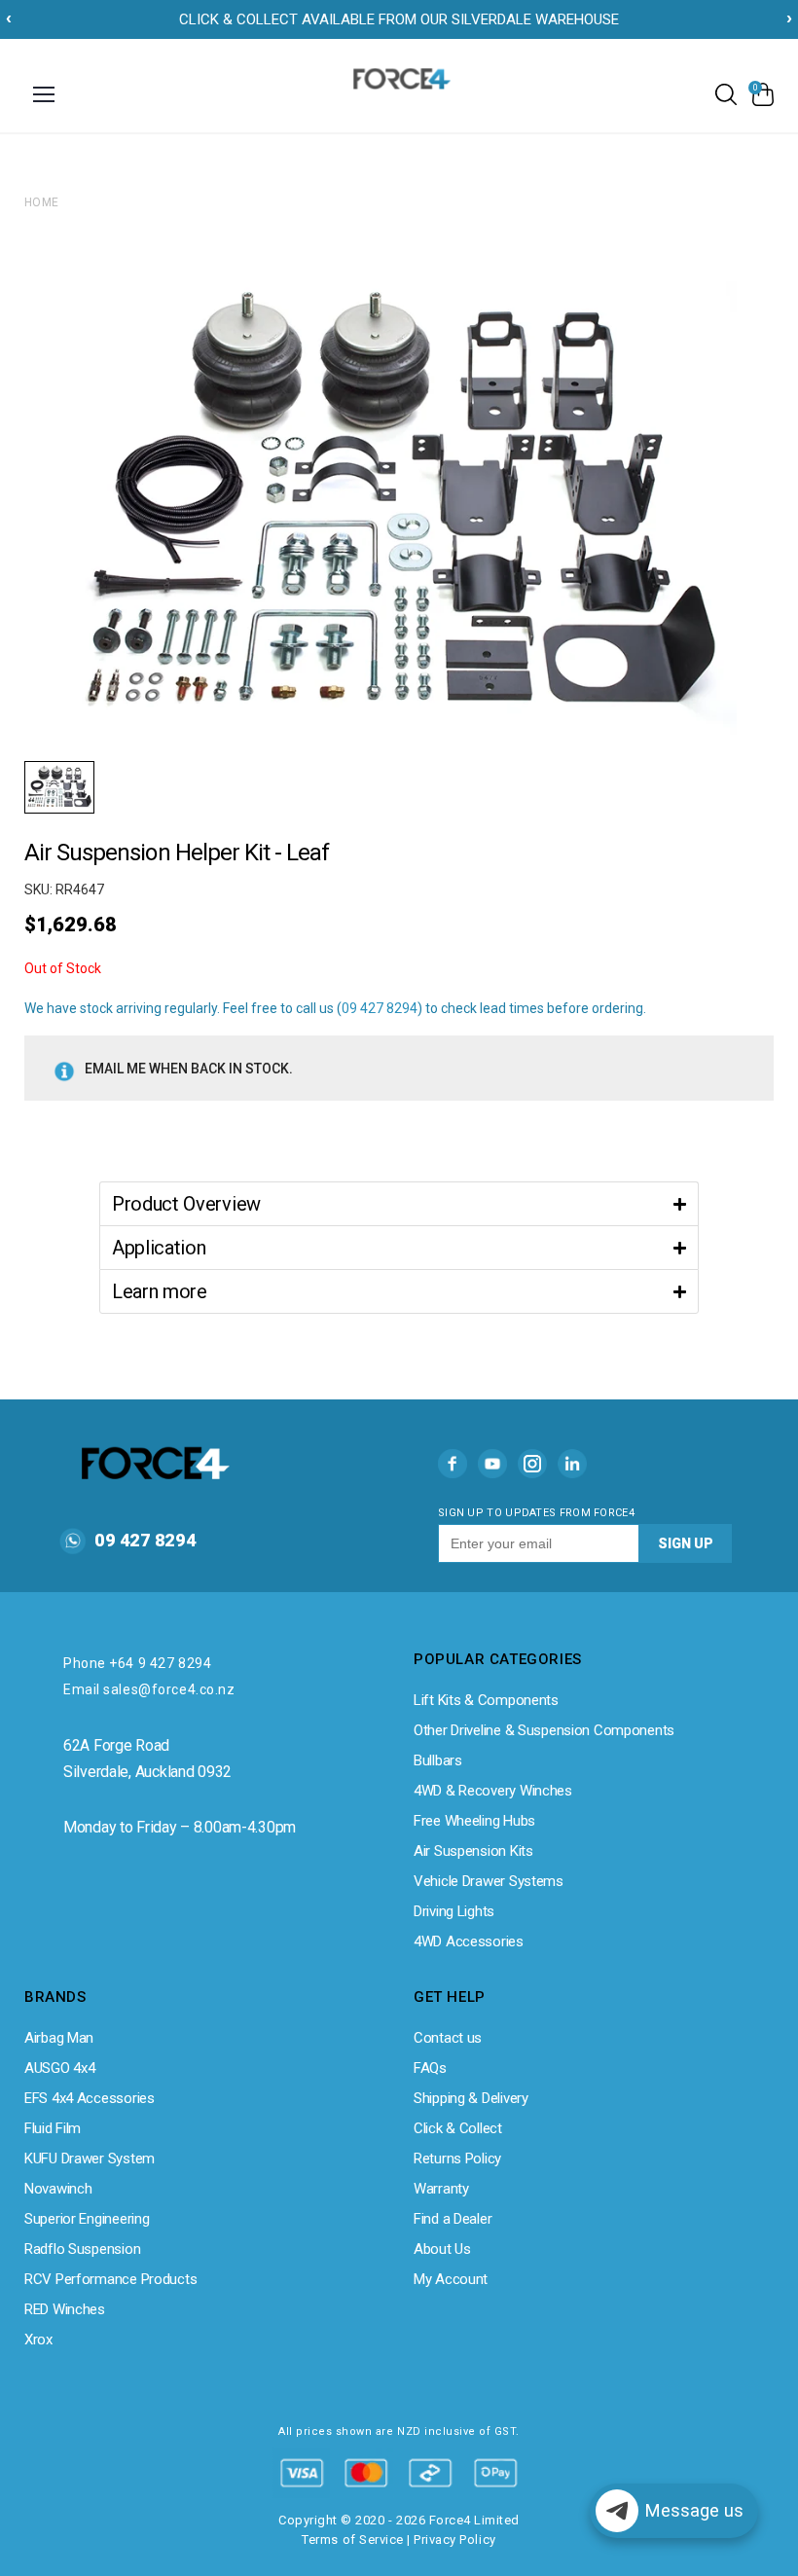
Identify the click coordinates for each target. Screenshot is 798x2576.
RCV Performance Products (110, 2279)
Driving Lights (454, 1911)
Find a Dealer (453, 2219)
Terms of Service (352, 2540)
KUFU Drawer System (90, 2159)
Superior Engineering (87, 2219)
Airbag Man (59, 2038)
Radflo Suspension (82, 2249)
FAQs (430, 2068)
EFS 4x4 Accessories (90, 2098)
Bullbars (438, 1760)
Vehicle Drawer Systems (489, 1881)
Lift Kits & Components (486, 1700)
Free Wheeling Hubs (474, 1821)
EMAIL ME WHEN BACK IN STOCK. (189, 1069)
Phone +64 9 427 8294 (137, 1663)
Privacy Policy (454, 2540)
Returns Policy (457, 2159)
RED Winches (65, 2309)
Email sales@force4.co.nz (149, 1689)
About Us (442, 2249)
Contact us (448, 2038)
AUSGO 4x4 (59, 2068)
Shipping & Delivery (471, 2098)
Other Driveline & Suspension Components (544, 1730)
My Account (451, 2279)
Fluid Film (53, 2128)
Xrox (38, 2340)
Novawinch (58, 2189)
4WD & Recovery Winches (493, 1791)
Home (42, 202)
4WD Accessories (469, 1941)
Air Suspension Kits (473, 1851)
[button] (399, 1203)
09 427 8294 (380, 1008)
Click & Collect (458, 2128)
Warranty (441, 2189)
